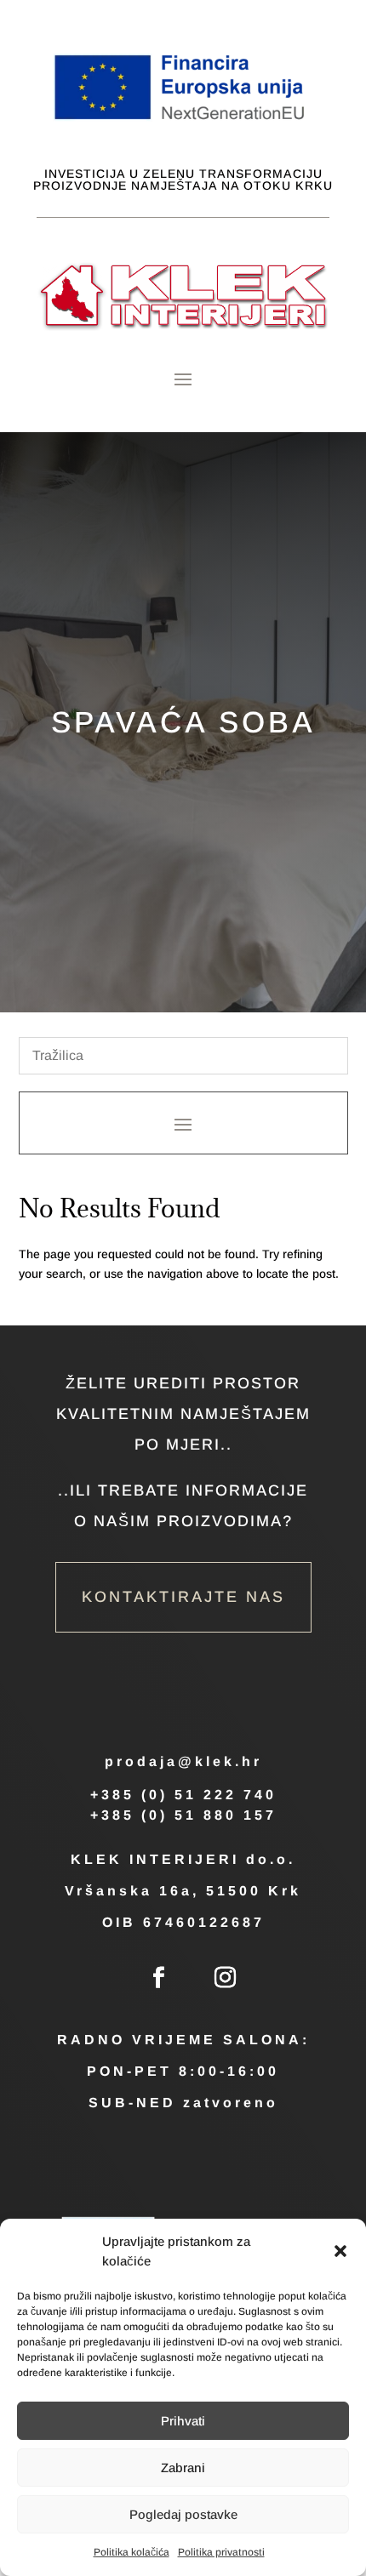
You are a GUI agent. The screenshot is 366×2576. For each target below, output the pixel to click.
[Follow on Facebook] (158, 1978)
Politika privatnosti (221, 2552)
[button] (340, 2251)
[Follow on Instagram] (225, 1978)
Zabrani (183, 2468)
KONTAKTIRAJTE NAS (183, 1597)
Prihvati (183, 2421)
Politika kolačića (132, 2552)
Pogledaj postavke (183, 2514)
